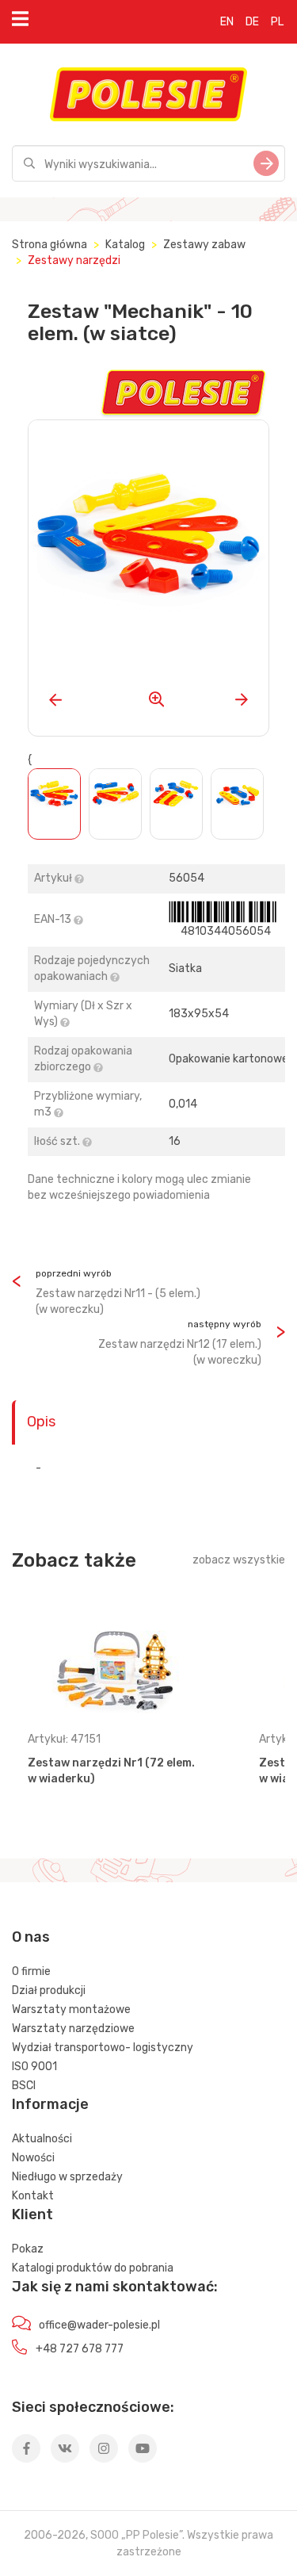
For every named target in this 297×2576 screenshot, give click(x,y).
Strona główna (49, 245)
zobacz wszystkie (239, 1560)
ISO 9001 (34, 2067)
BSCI (24, 2086)
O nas (31, 1937)
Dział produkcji (49, 1990)
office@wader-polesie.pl (99, 2325)
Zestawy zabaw (204, 245)
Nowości (33, 2158)
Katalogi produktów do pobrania (93, 2268)
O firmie (31, 1971)
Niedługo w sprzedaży (67, 2177)
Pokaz (28, 2249)
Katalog (125, 245)
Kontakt (33, 2196)
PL (277, 22)
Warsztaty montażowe (71, 2010)
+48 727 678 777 (80, 2349)
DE (252, 22)
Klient (32, 2214)
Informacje (50, 2104)
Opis (41, 1422)
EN (227, 22)
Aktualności (42, 2139)
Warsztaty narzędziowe (73, 2029)
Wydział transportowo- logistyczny (103, 2048)
